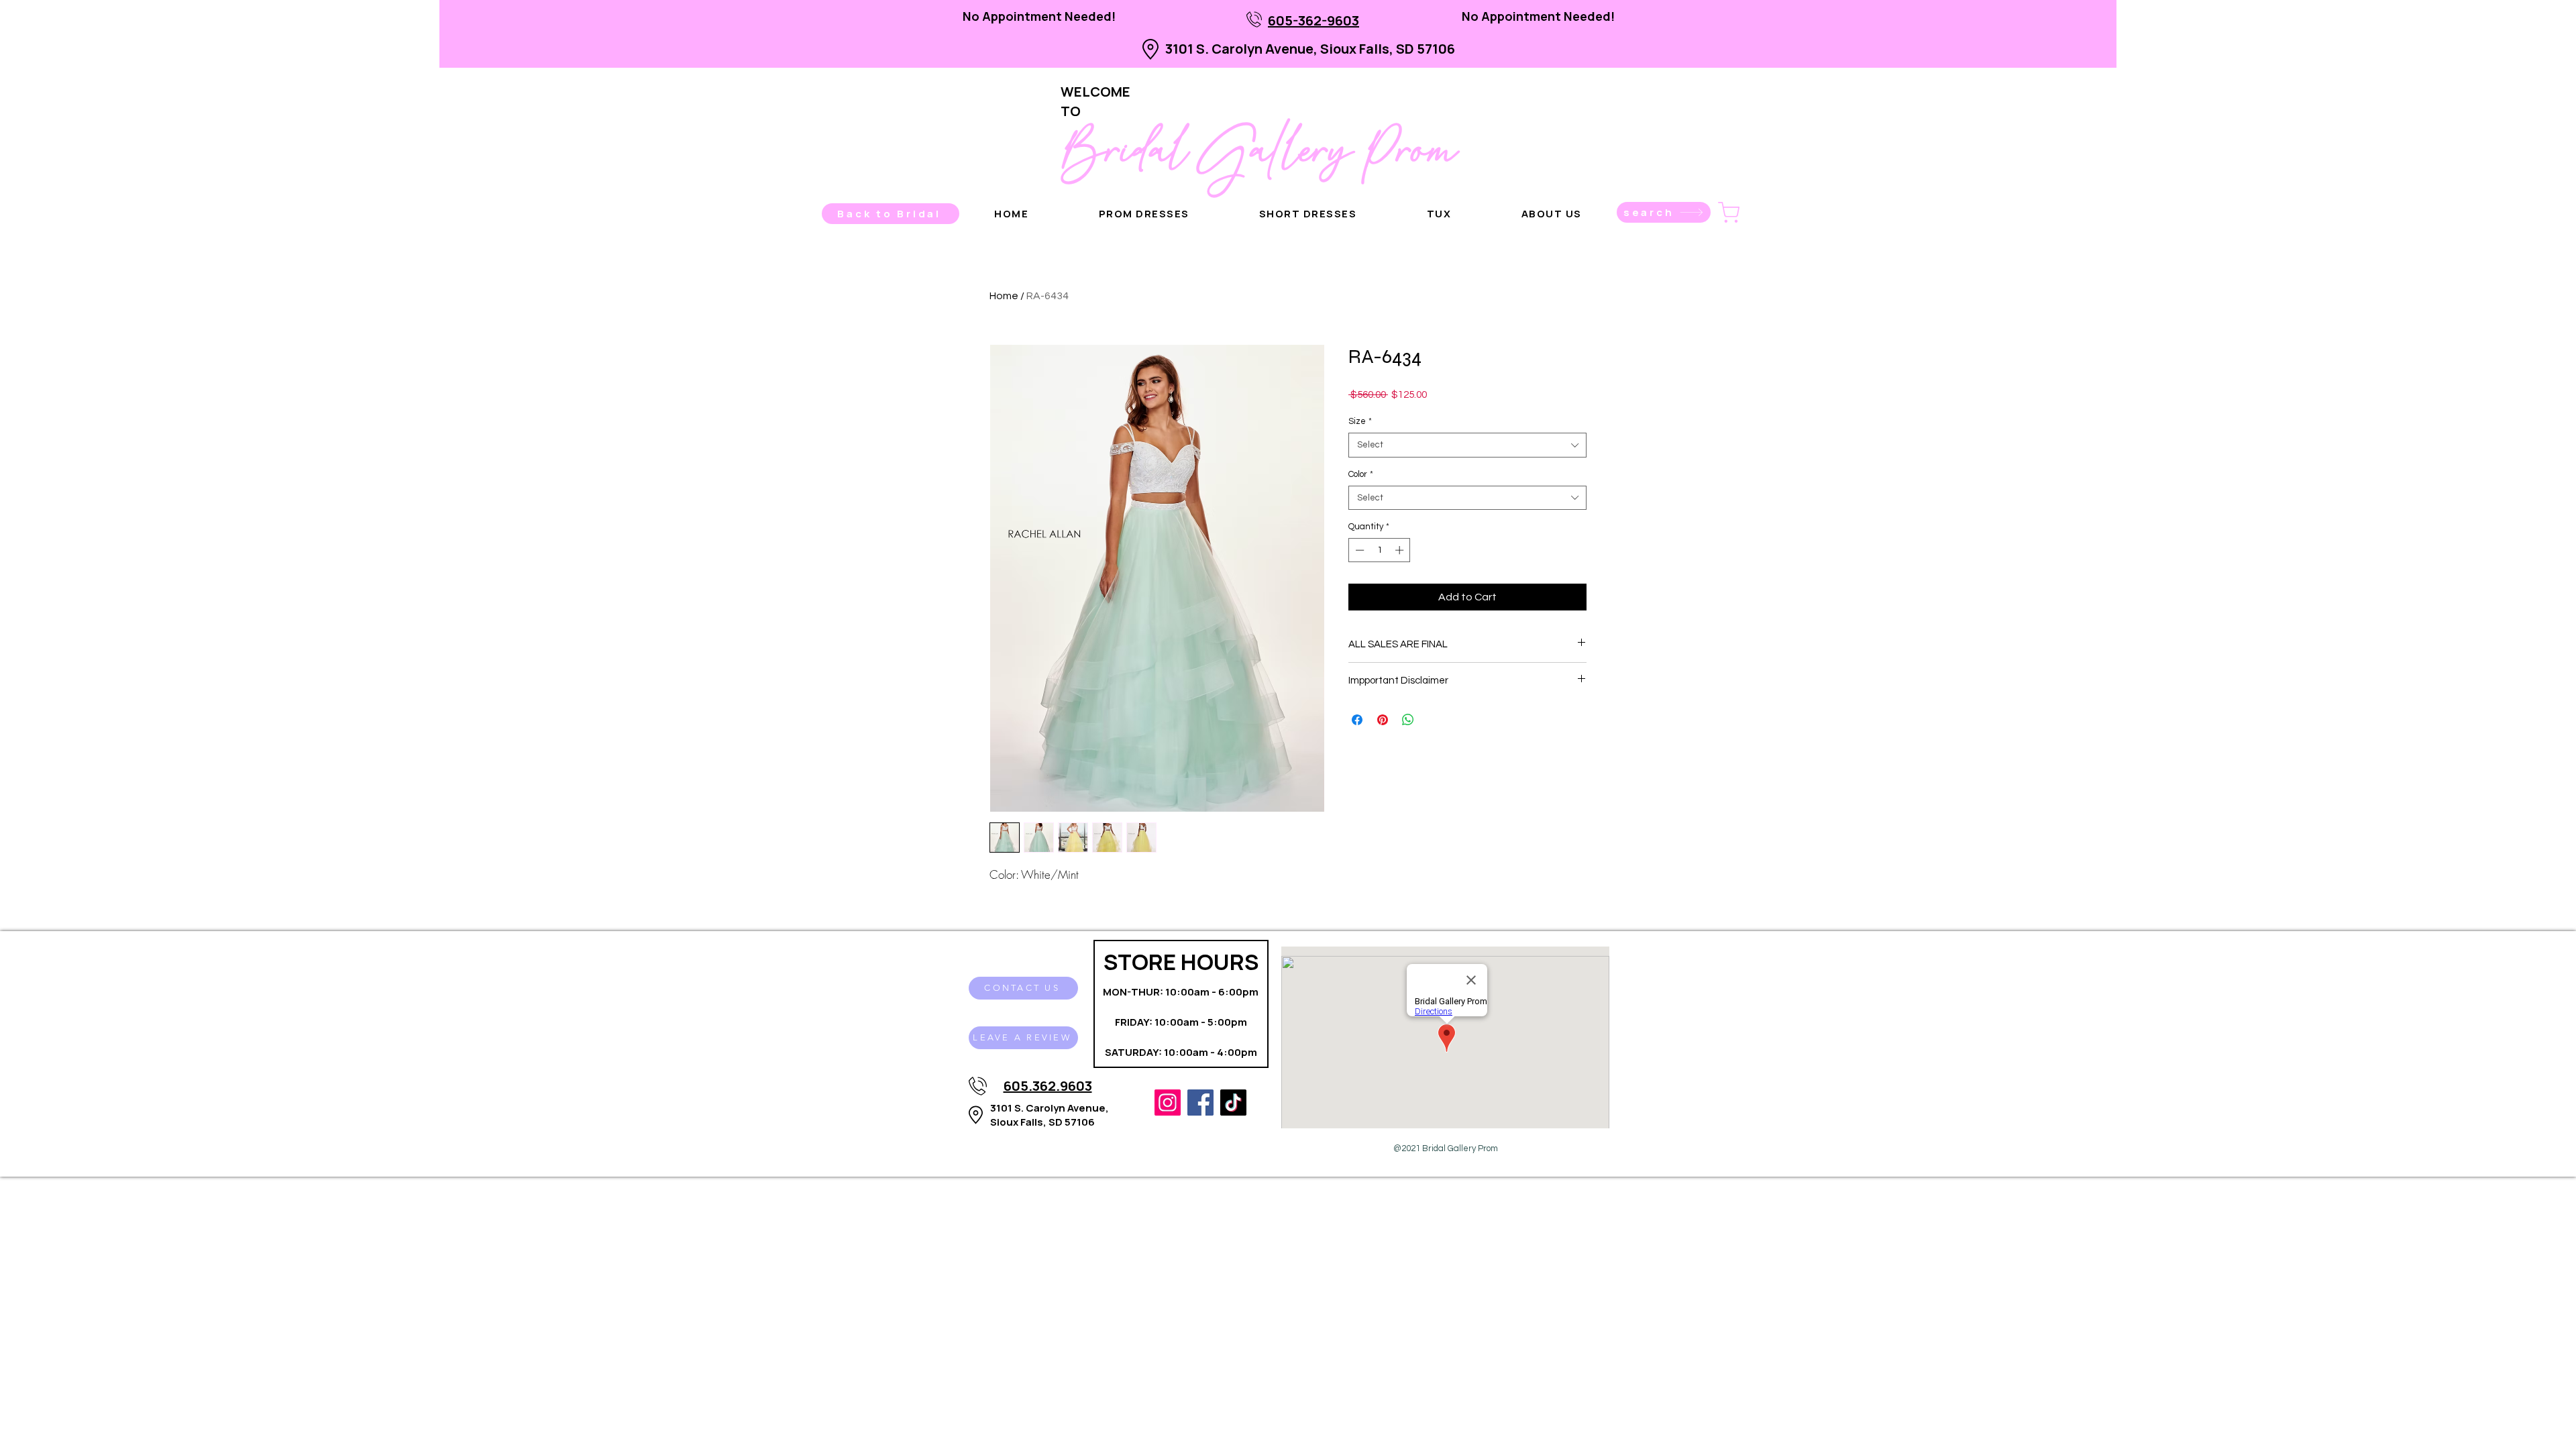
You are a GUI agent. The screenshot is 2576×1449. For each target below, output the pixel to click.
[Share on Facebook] (1357, 720)
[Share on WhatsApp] (1408, 720)
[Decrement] (1358, 550)
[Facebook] (1200, 1103)
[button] (1552, 214)
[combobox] (1467, 445)
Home (1004, 296)
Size (1360, 421)
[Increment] (1401, 550)
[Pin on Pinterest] (1383, 720)
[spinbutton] (1380, 550)
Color (1361, 474)
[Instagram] (1168, 1103)
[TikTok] (1233, 1103)
